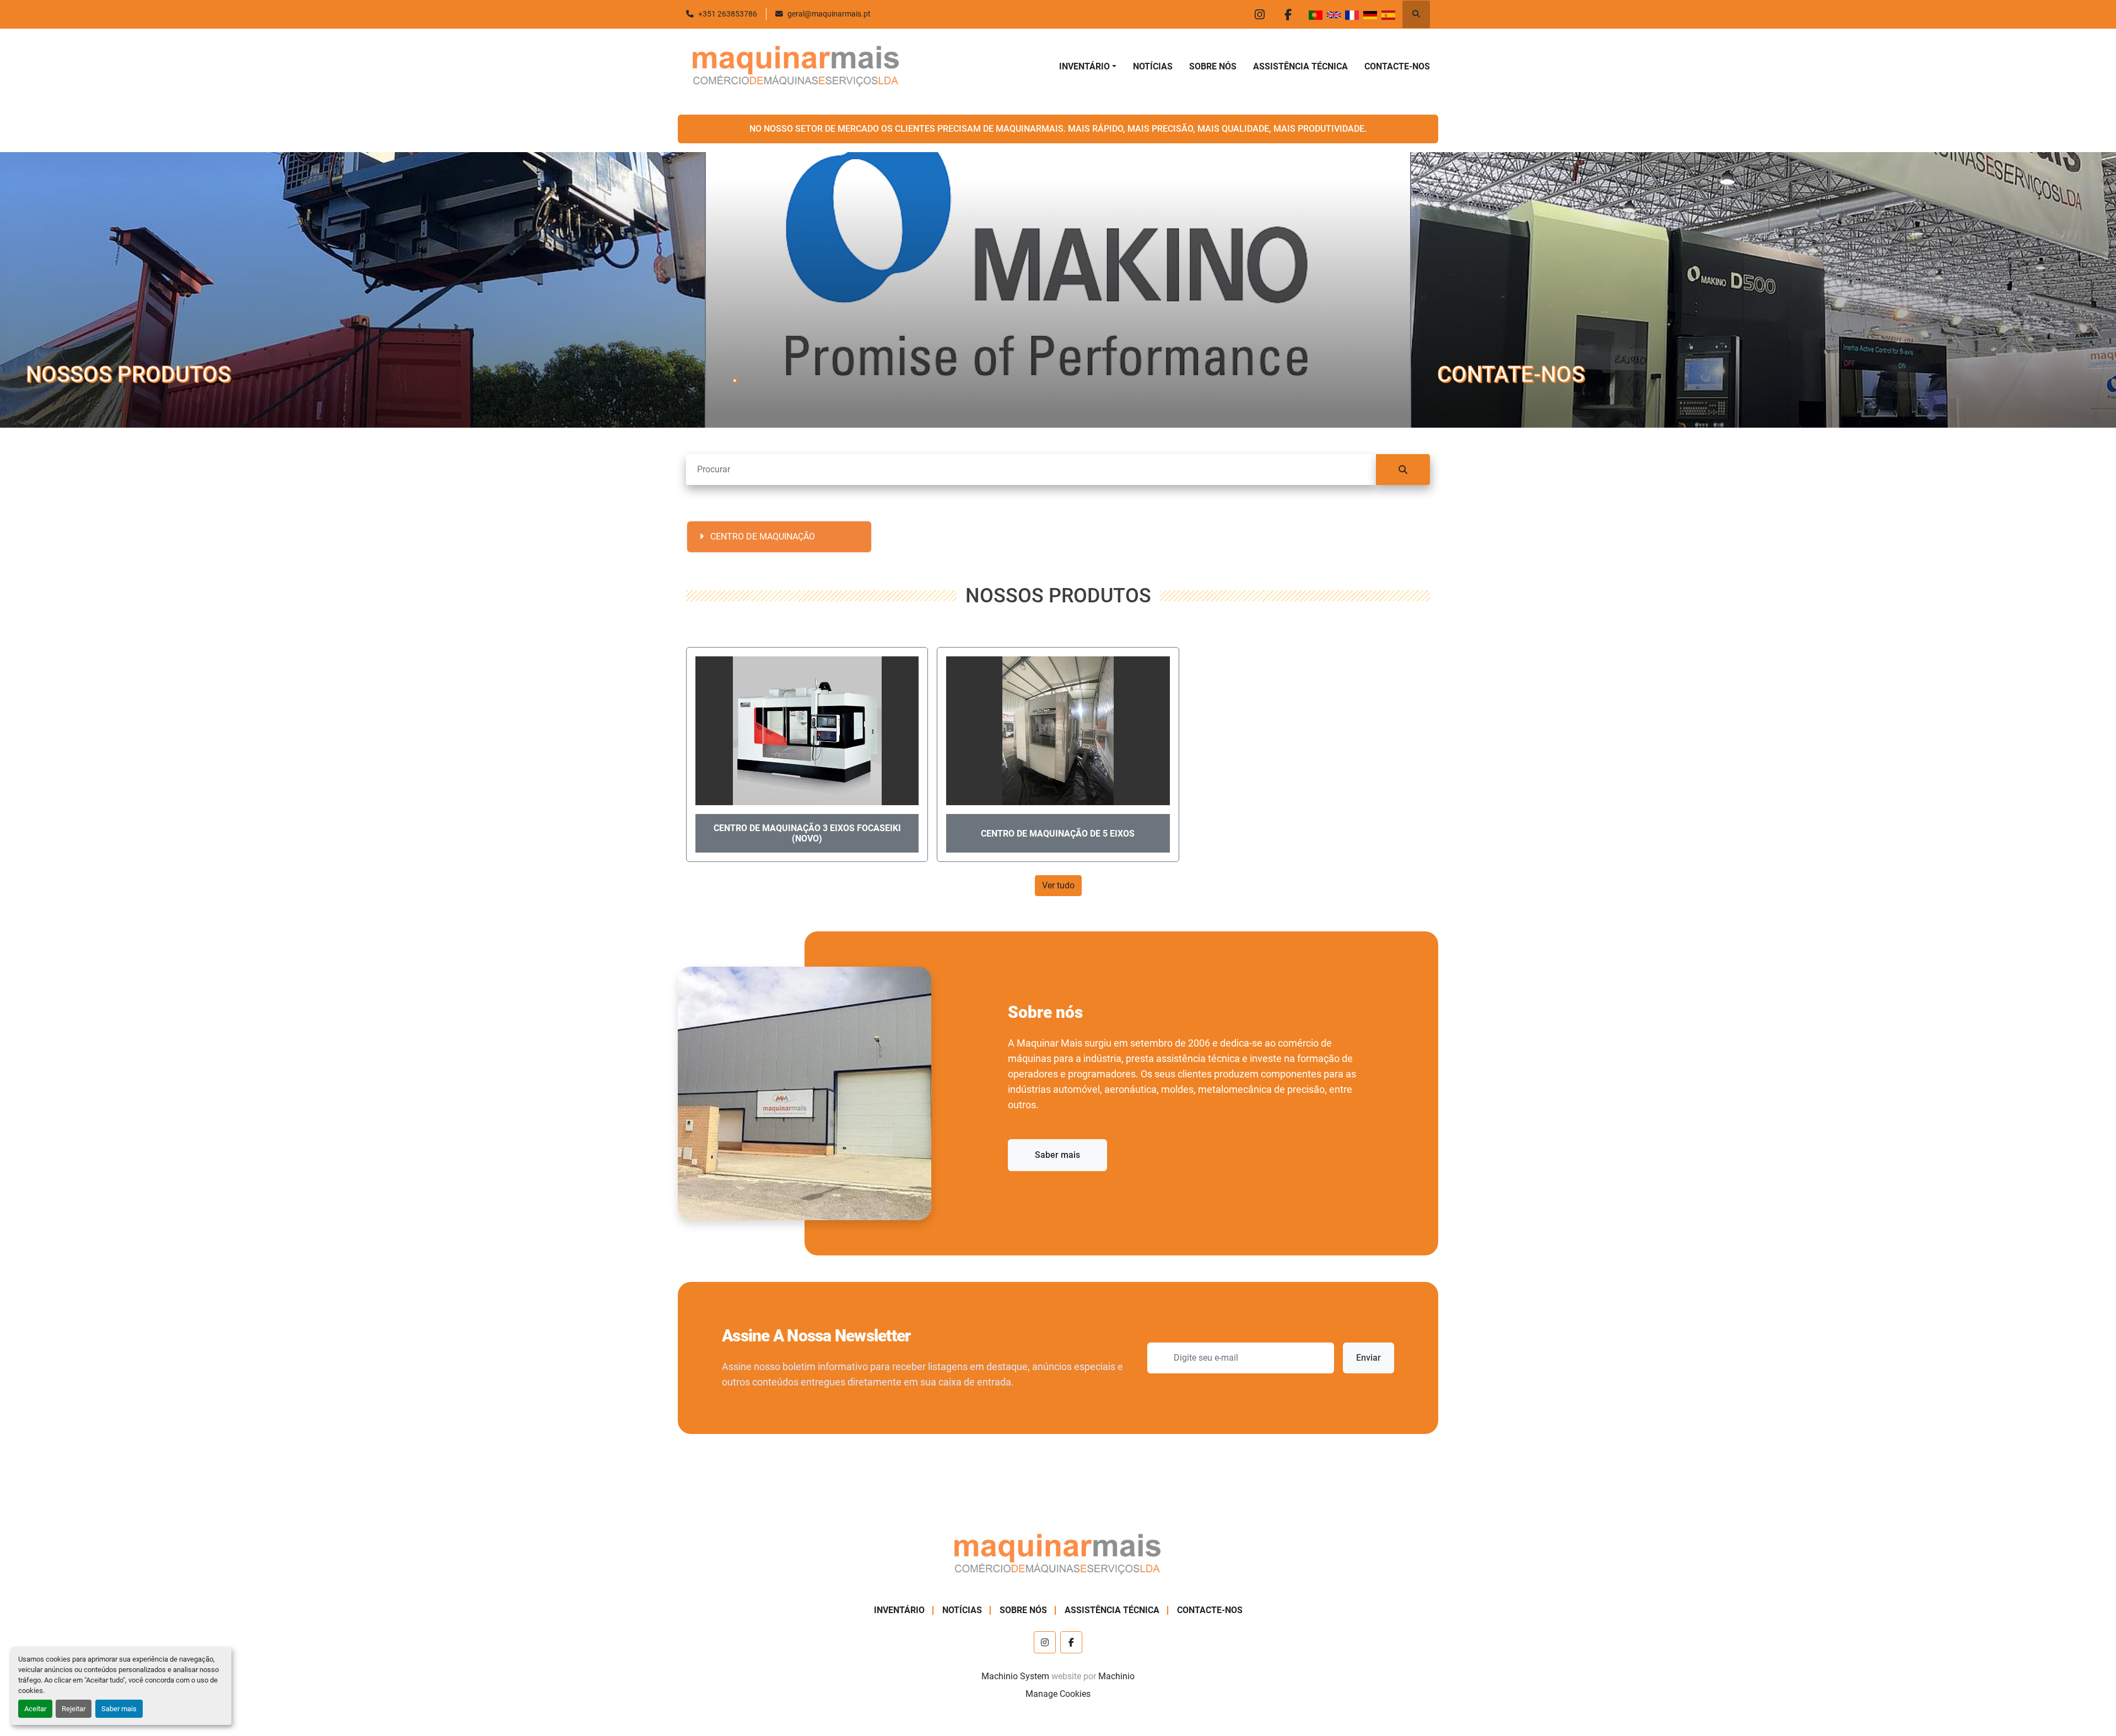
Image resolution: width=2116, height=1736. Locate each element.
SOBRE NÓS (1213, 66)
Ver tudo (1058, 885)
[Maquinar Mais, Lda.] (1058, 1555)
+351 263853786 (728, 14)
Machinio (1116, 1676)
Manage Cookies (1058, 1694)
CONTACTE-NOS (1397, 66)
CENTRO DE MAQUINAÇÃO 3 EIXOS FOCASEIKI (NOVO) (807, 833)
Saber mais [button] (1057, 1155)
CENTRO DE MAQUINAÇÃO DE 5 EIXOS (1058, 834)
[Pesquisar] (1403, 470)
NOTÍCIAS (1153, 66)
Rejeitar (74, 1709)
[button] (1088, 67)
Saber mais (119, 1709)
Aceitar (35, 1709)
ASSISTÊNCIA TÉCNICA (1300, 66)
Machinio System (1015, 1676)
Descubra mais (62, 404)
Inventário (1084, 66)
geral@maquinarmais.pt (829, 14)
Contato (1460, 404)
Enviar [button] (1369, 1358)
